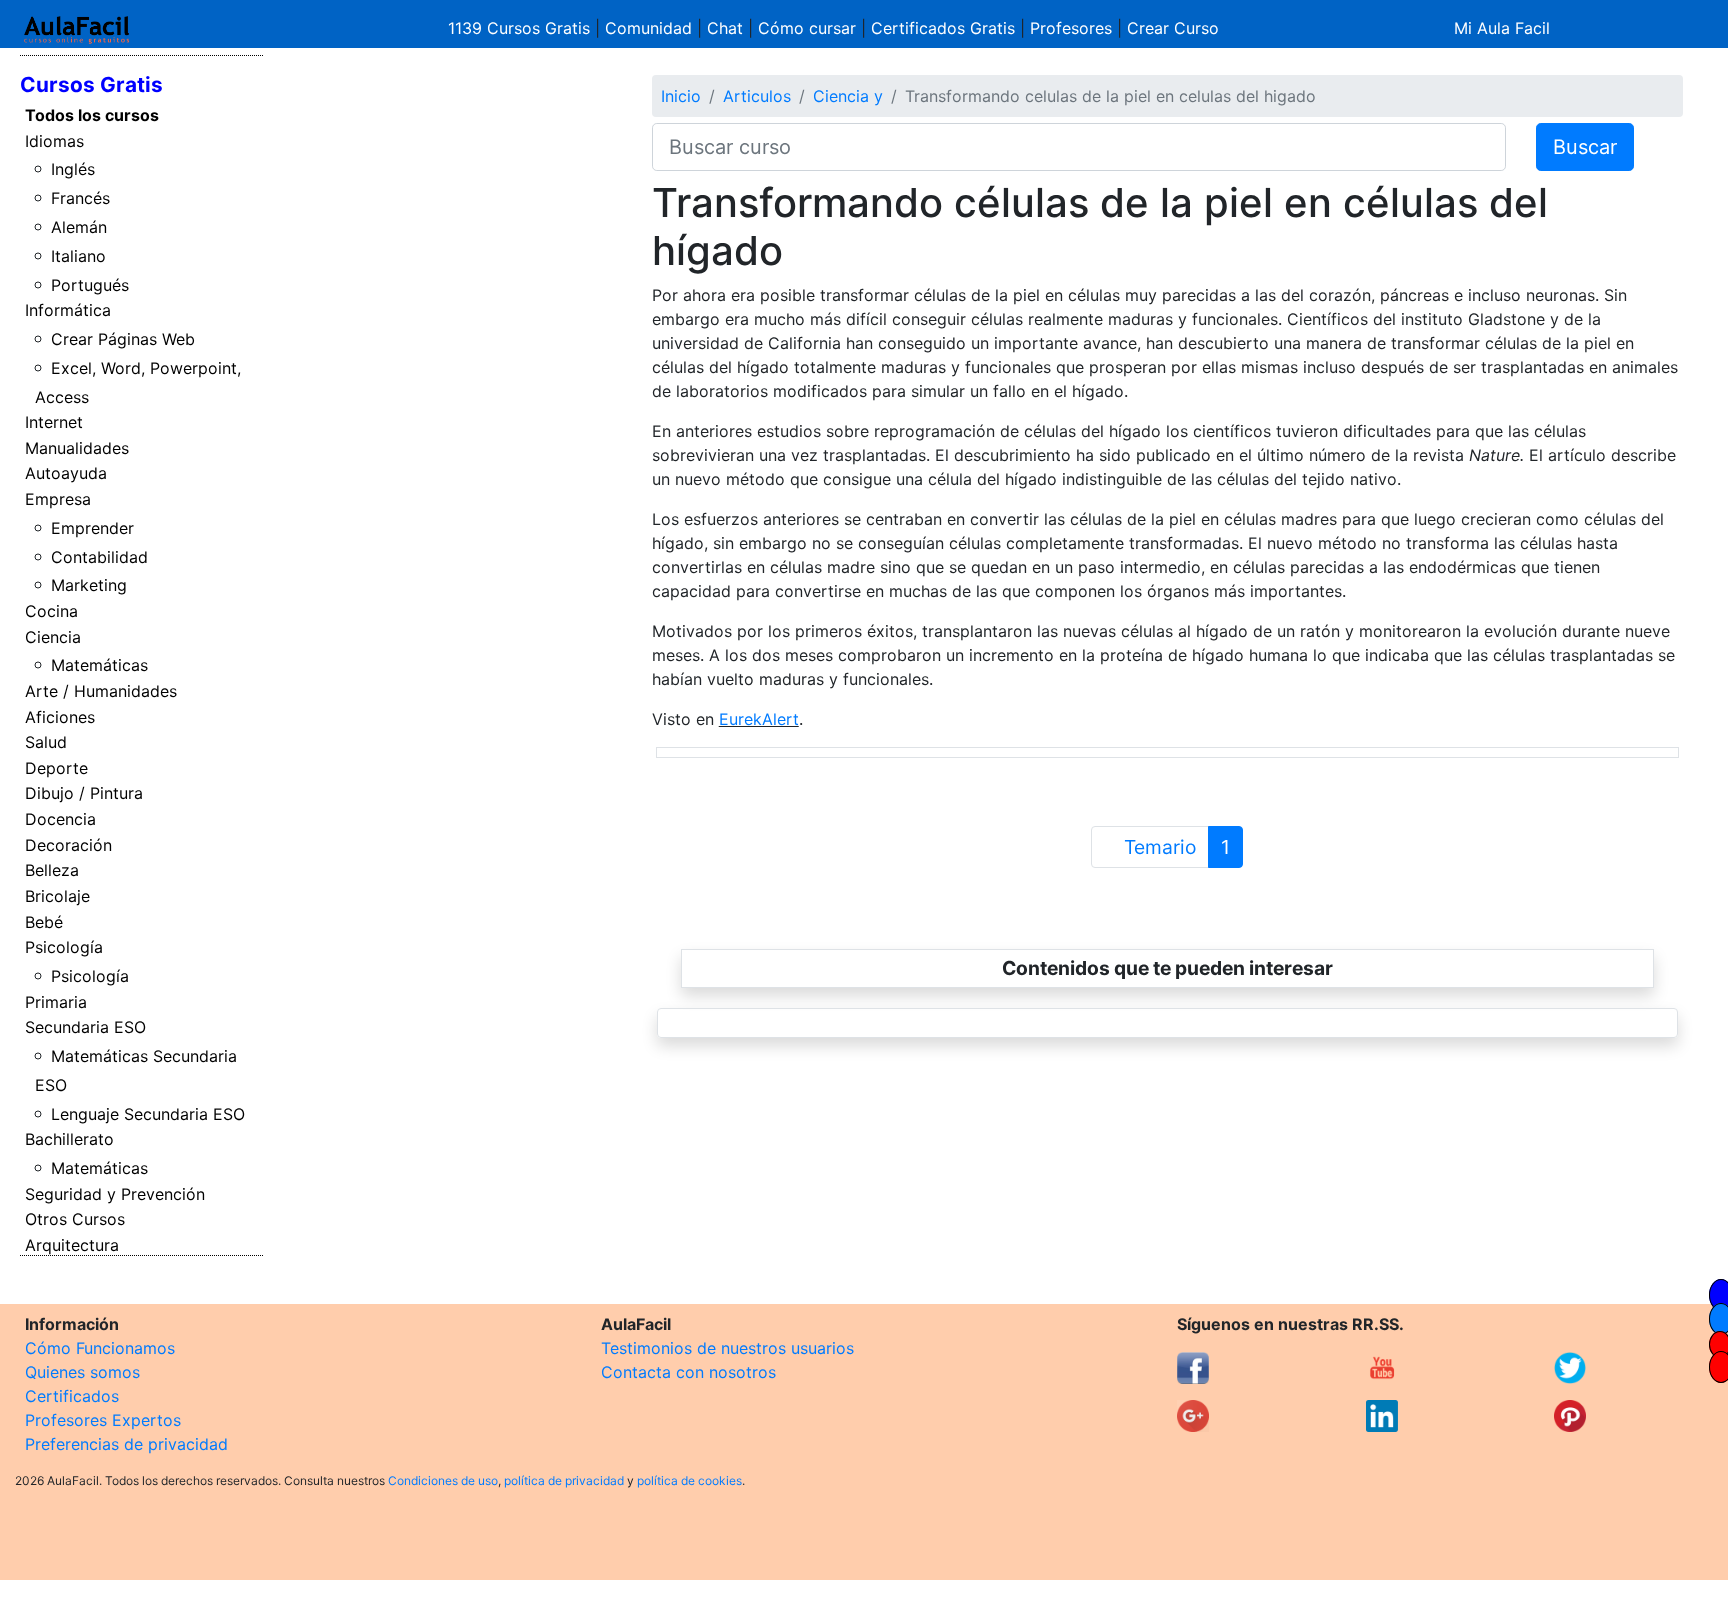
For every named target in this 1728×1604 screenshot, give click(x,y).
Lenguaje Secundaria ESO (148, 1114)
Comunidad (648, 28)
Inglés (73, 169)
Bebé (44, 922)
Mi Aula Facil (1502, 28)
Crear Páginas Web (123, 339)
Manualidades (77, 448)
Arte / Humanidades (101, 691)
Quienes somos (82, 1372)
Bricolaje (57, 896)
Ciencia (53, 637)
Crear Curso (1173, 28)
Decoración (68, 845)
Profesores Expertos (103, 1420)
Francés (80, 198)
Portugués (90, 285)
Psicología (64, 947)
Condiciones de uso (443, 1480)
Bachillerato (69, 1139)
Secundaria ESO (85, 1027)
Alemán (79, 227)
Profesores (1071, 28)
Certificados (72, 1396)
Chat (725, 28)
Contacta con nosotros (688, 1372)
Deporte (56, 768)
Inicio (681, 96)
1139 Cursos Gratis (521, 28)
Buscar (1585, 147)
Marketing (89, 585)
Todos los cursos (92, 115)
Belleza (52, 870)
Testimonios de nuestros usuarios (727, 1348)
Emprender (92, 528)
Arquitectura (72, 1245)
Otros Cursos (75, 1219)
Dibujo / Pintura (84, 793)
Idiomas (54, 141)
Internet (54, 422)
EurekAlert (759, 719)
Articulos (757, 96)
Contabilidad (99, 557)
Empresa (58, 499)
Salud (46, 742)
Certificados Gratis (943, 28)
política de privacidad (564, 1480)
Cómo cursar (807, 28)
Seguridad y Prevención (115, 1194)
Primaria (56, 1002)
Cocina (51, 611)
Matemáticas (99, 665)
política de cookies (689, 1480)
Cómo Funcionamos (100, 1348)
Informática (68, 310)
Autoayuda (66, 473)
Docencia (60, 819)
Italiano (78, 256)
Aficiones (60, 717)
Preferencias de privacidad (126, 1444)
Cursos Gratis (91, 84)
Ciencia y (848, 96)
